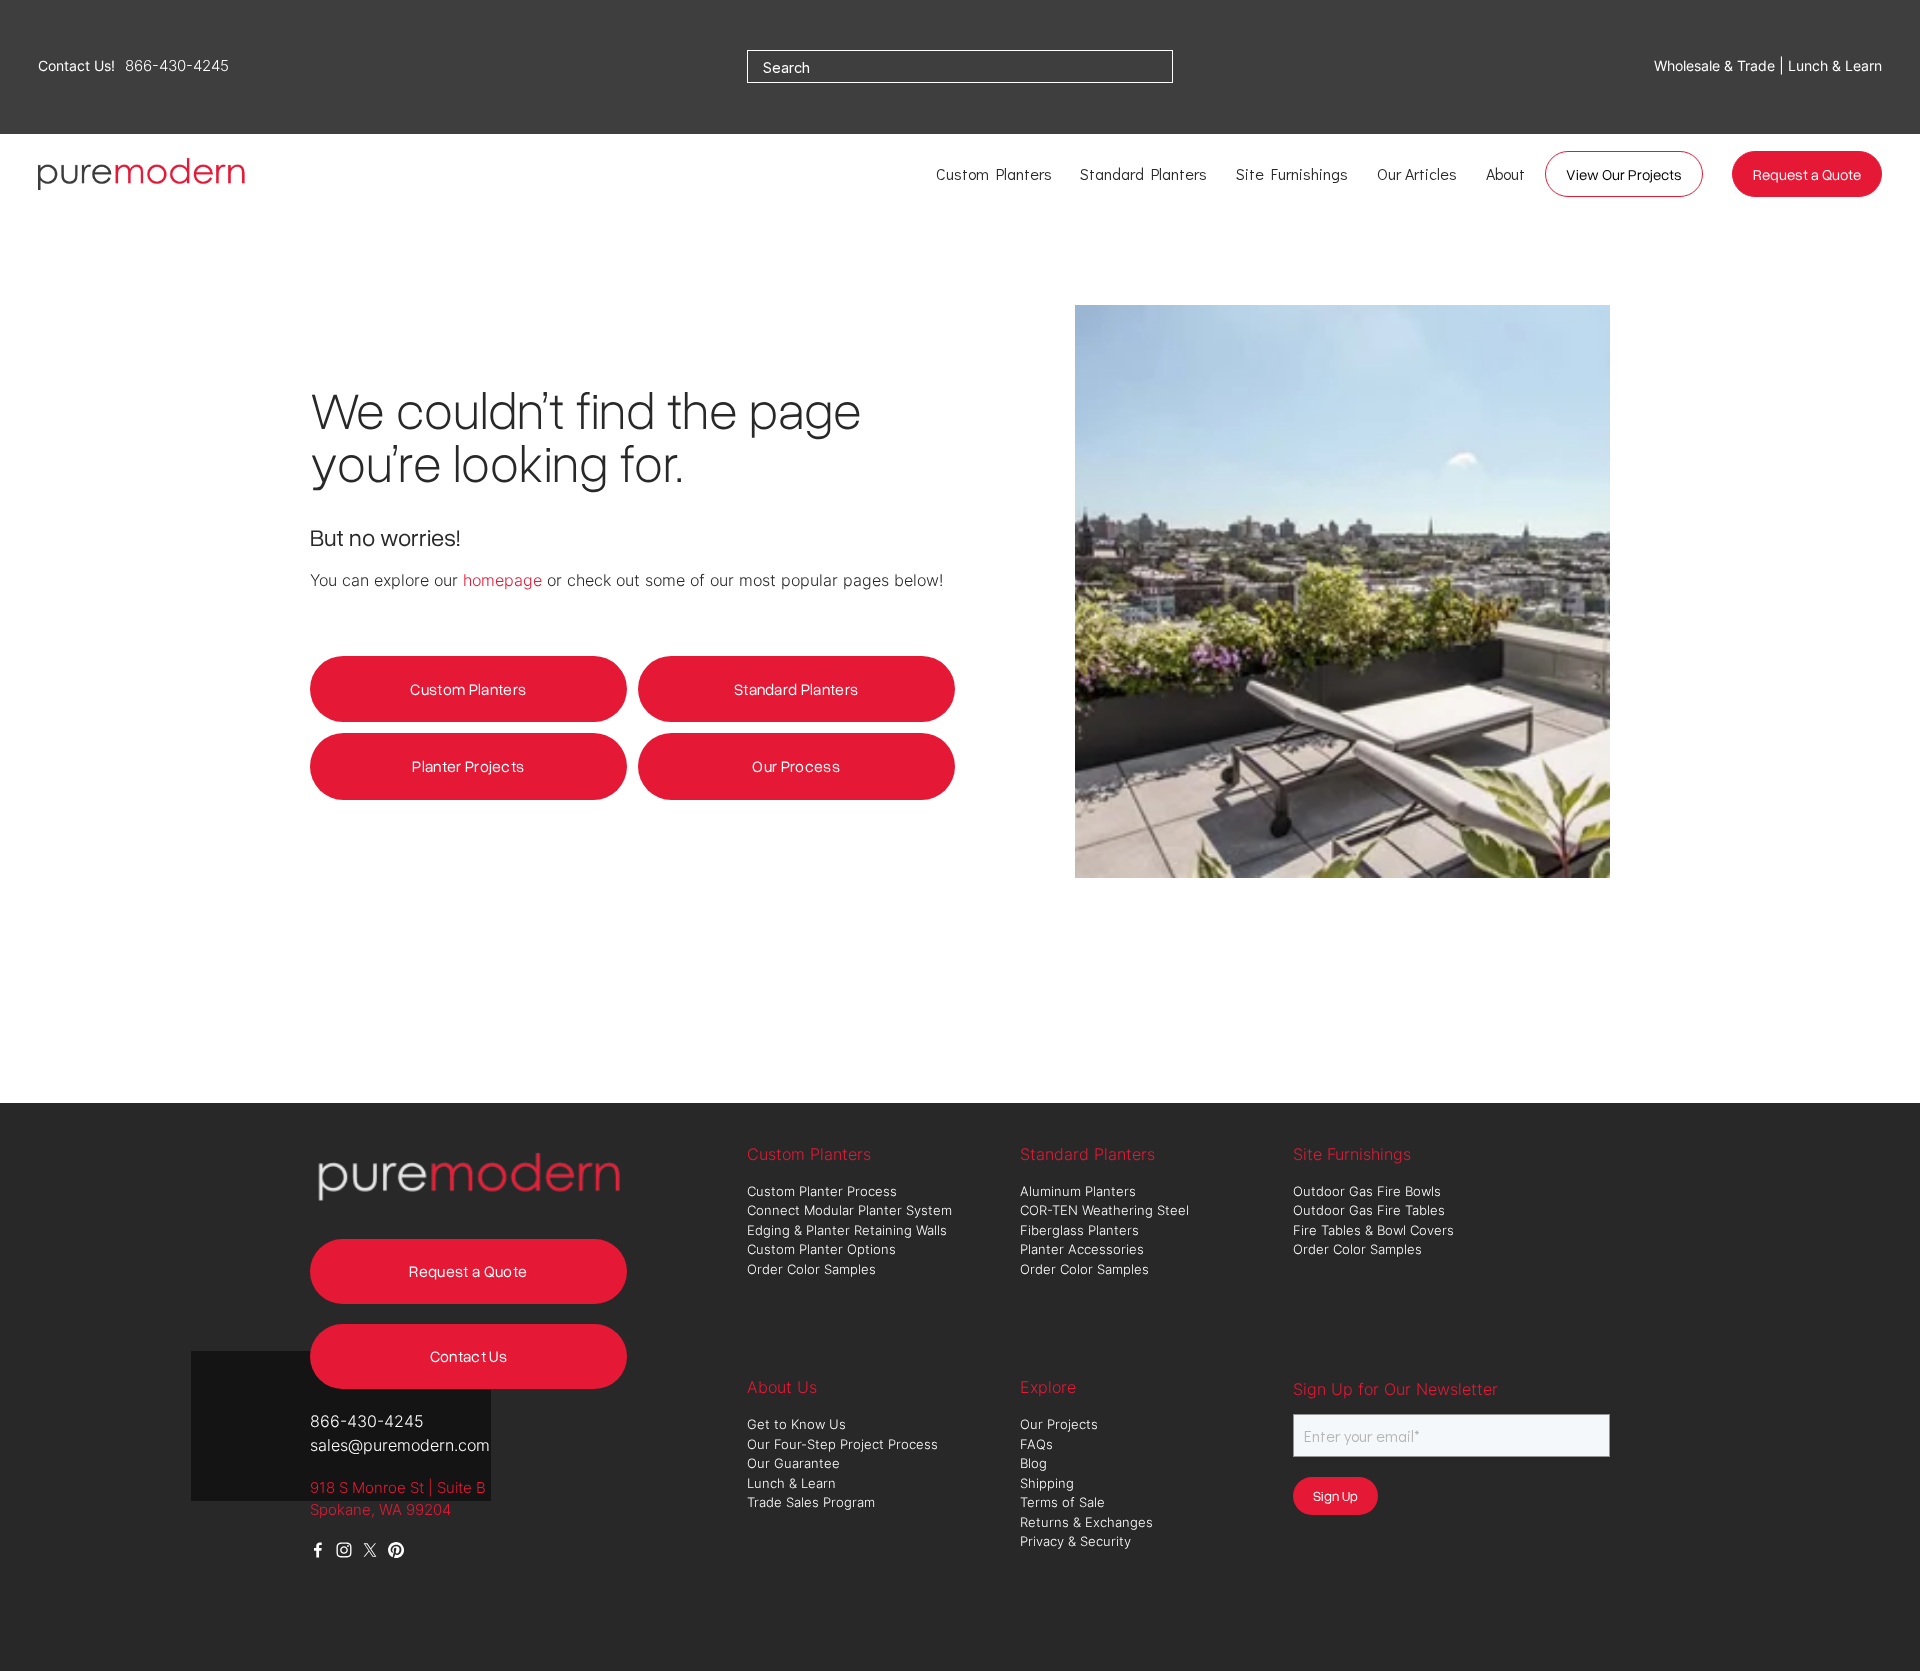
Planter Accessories (1082, 1249)
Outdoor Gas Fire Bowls (1369, 1191)
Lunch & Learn (791, 1483)
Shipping (1047, 1483)
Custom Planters (468, 689)
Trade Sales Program (813, 1502)
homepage (502, 580)
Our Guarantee (793, 1463)
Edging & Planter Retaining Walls (847, 1230)
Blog (1033, 1463)
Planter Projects (468, 766)
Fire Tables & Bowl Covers (1373, 1230)
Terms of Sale (1062, 1502)
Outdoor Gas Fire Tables (1369, 1210)
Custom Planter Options (821, 1249)
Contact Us (468, 1356)
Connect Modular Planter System (851, 1210)
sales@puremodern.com (400, 1445)
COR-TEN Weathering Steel (1106, 1210)
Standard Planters (796, 689)
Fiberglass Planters (1081, 1230)
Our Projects (1059, 1424)
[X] (370, 1550)
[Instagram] (344, 1550)
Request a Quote (1807, 174)
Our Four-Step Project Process (844, 1444)
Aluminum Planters (1080, 1191)
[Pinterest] (396, 1550)
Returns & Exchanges (1086, 1522)
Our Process (796, 766)
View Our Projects (1624, 174)
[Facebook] (318, 1550)
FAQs (1036, 1444)
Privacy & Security (1075, 1541)
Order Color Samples (811, 1269)
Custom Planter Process (822, 1191)
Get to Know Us (798, 1424)
